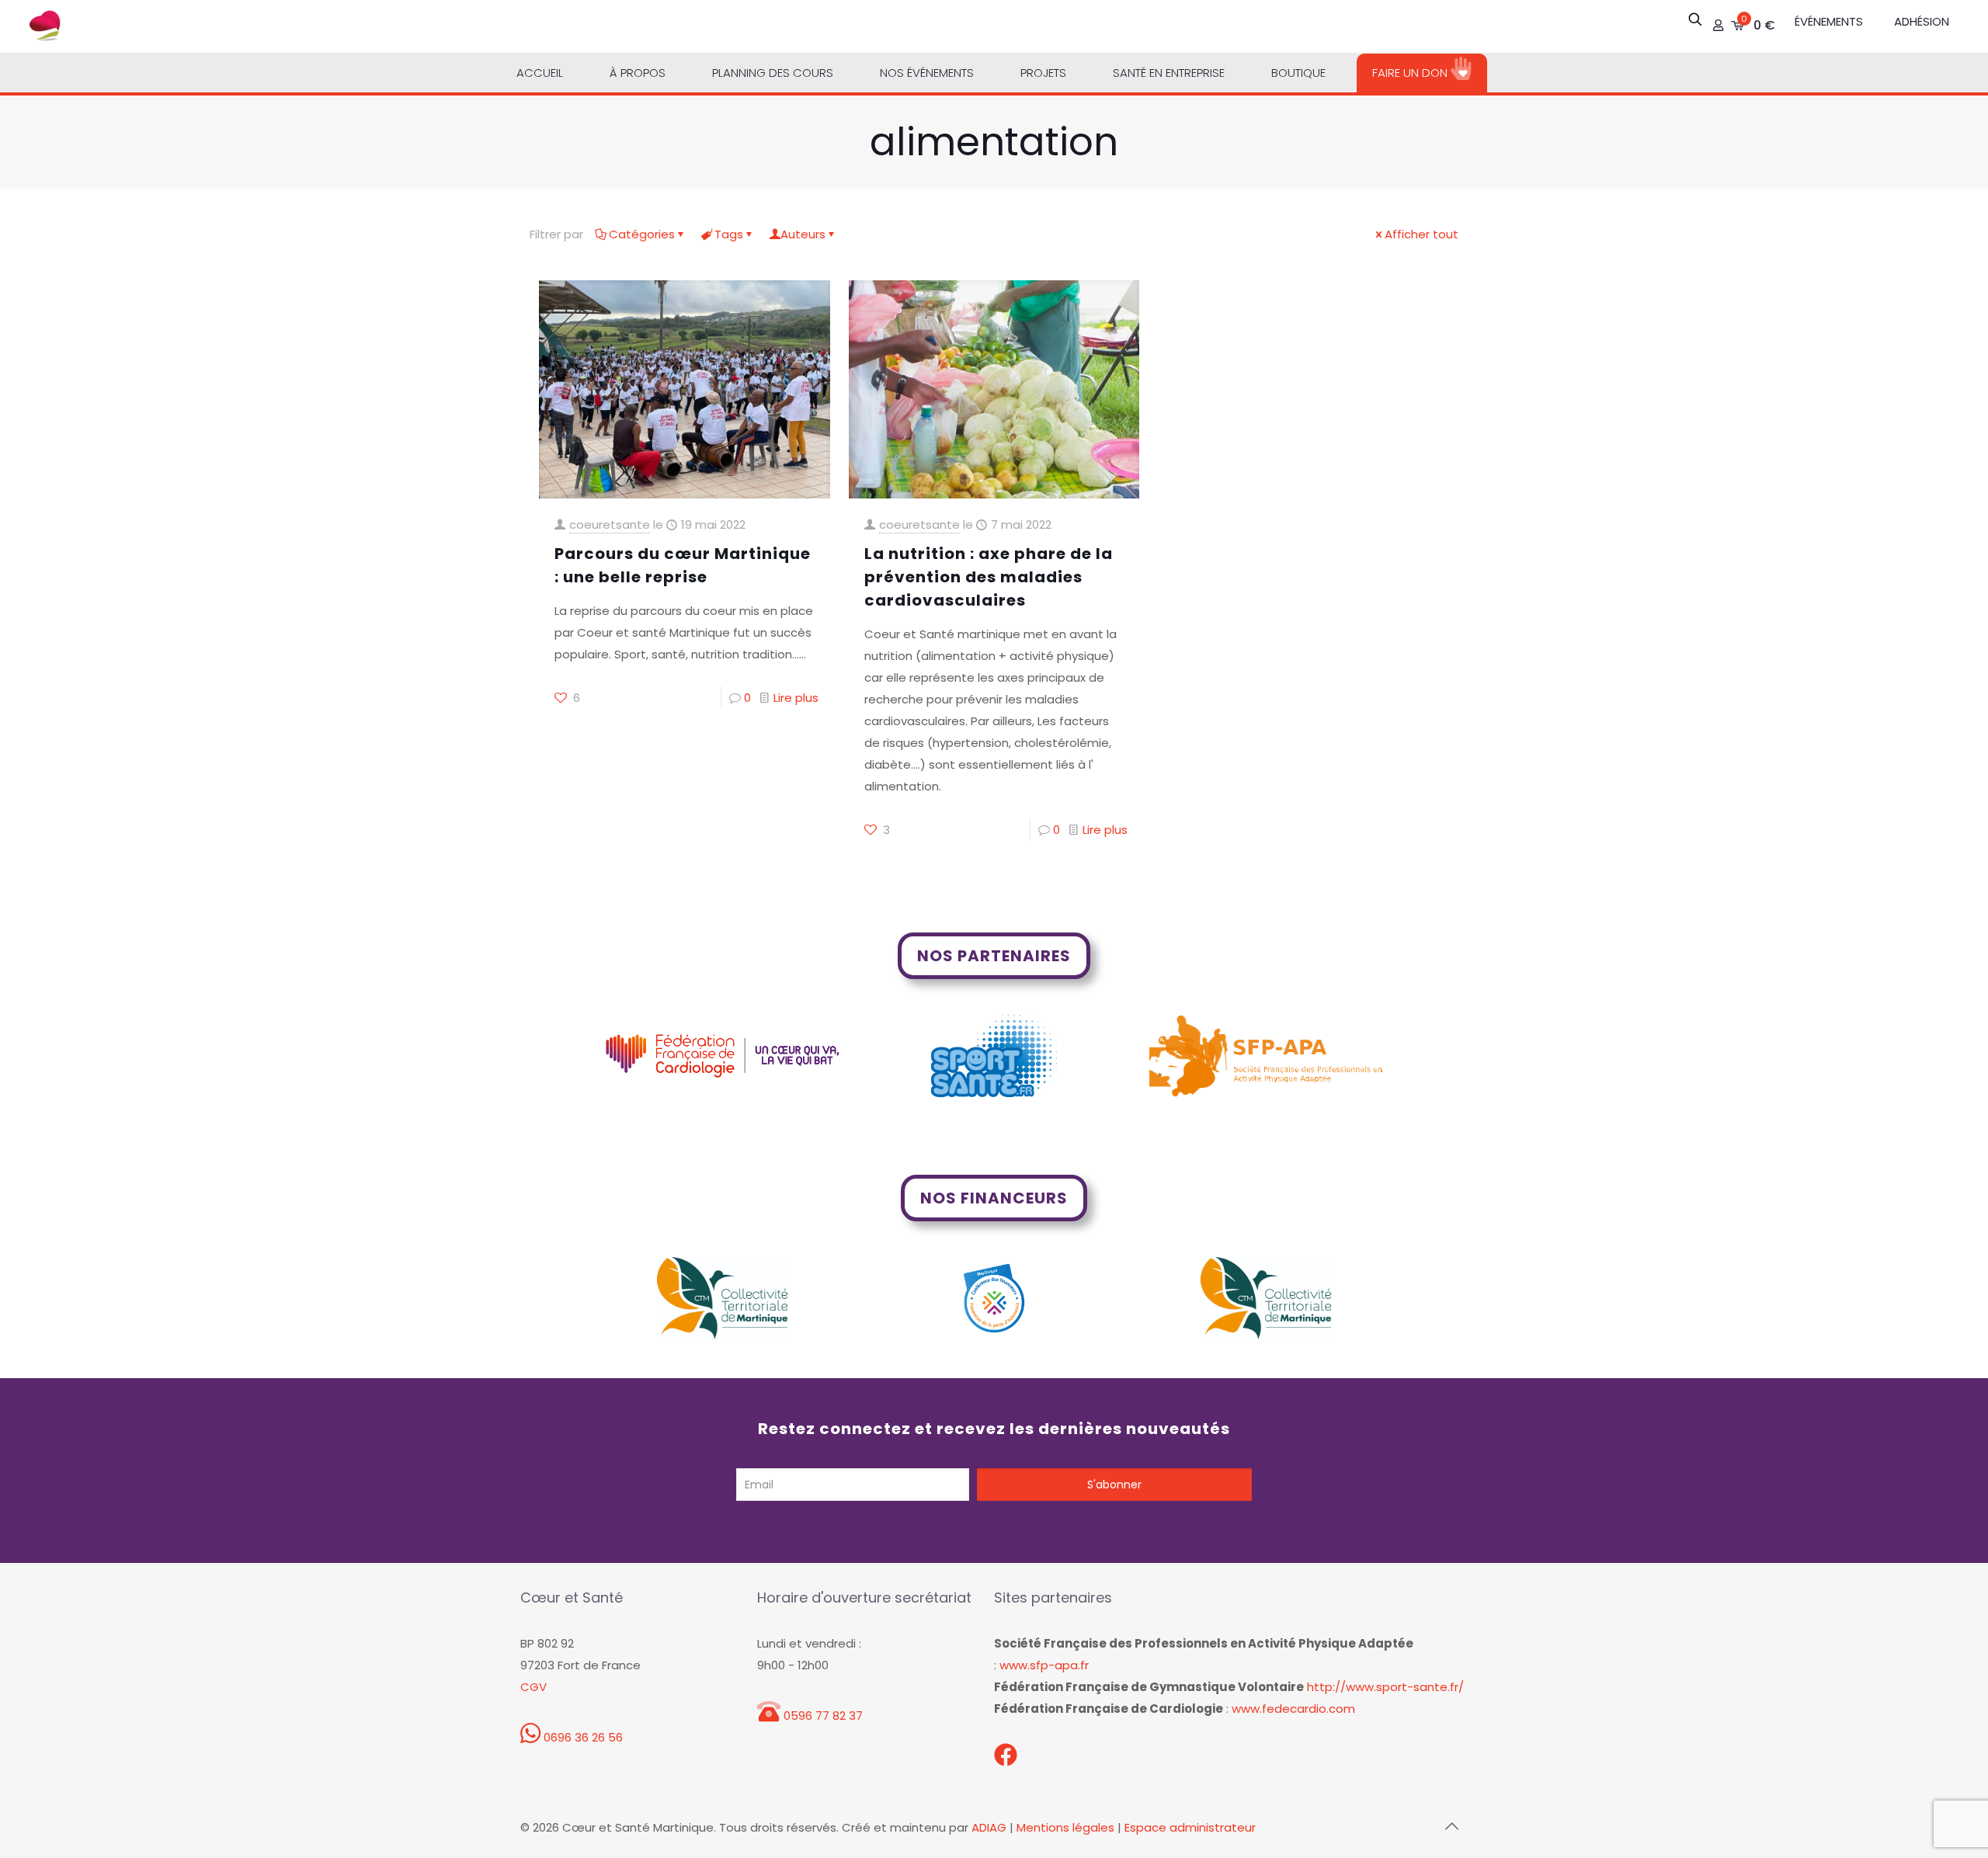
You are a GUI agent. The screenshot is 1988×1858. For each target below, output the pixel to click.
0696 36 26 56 (582, 1737)
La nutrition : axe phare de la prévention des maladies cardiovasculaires (989, 577)
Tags (729, 234)
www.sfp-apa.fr (1044, 1665)
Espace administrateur (1190, 1827)
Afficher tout (1421, 234)
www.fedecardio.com (1293, 1709)
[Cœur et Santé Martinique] (45, 26)
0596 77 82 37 (822, 1716)
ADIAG (989, 1827)
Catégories (642, 234)
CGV (533, 1687)
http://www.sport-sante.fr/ (1385, 1687)
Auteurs (803, 234)
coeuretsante (610, 524)
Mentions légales (1065, 1827)
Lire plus (796, 698)
